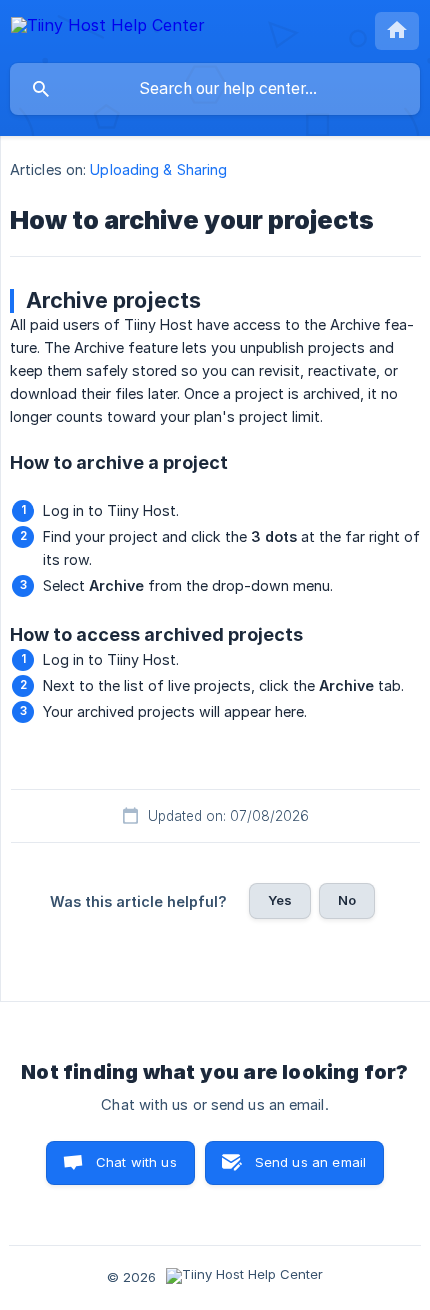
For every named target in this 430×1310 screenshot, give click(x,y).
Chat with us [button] (136, 1162)
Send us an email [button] (310, 1162)
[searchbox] (215, 89)
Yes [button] (280, 900)
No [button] (347, 900)
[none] (108, 28)
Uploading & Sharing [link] (158, 169)
